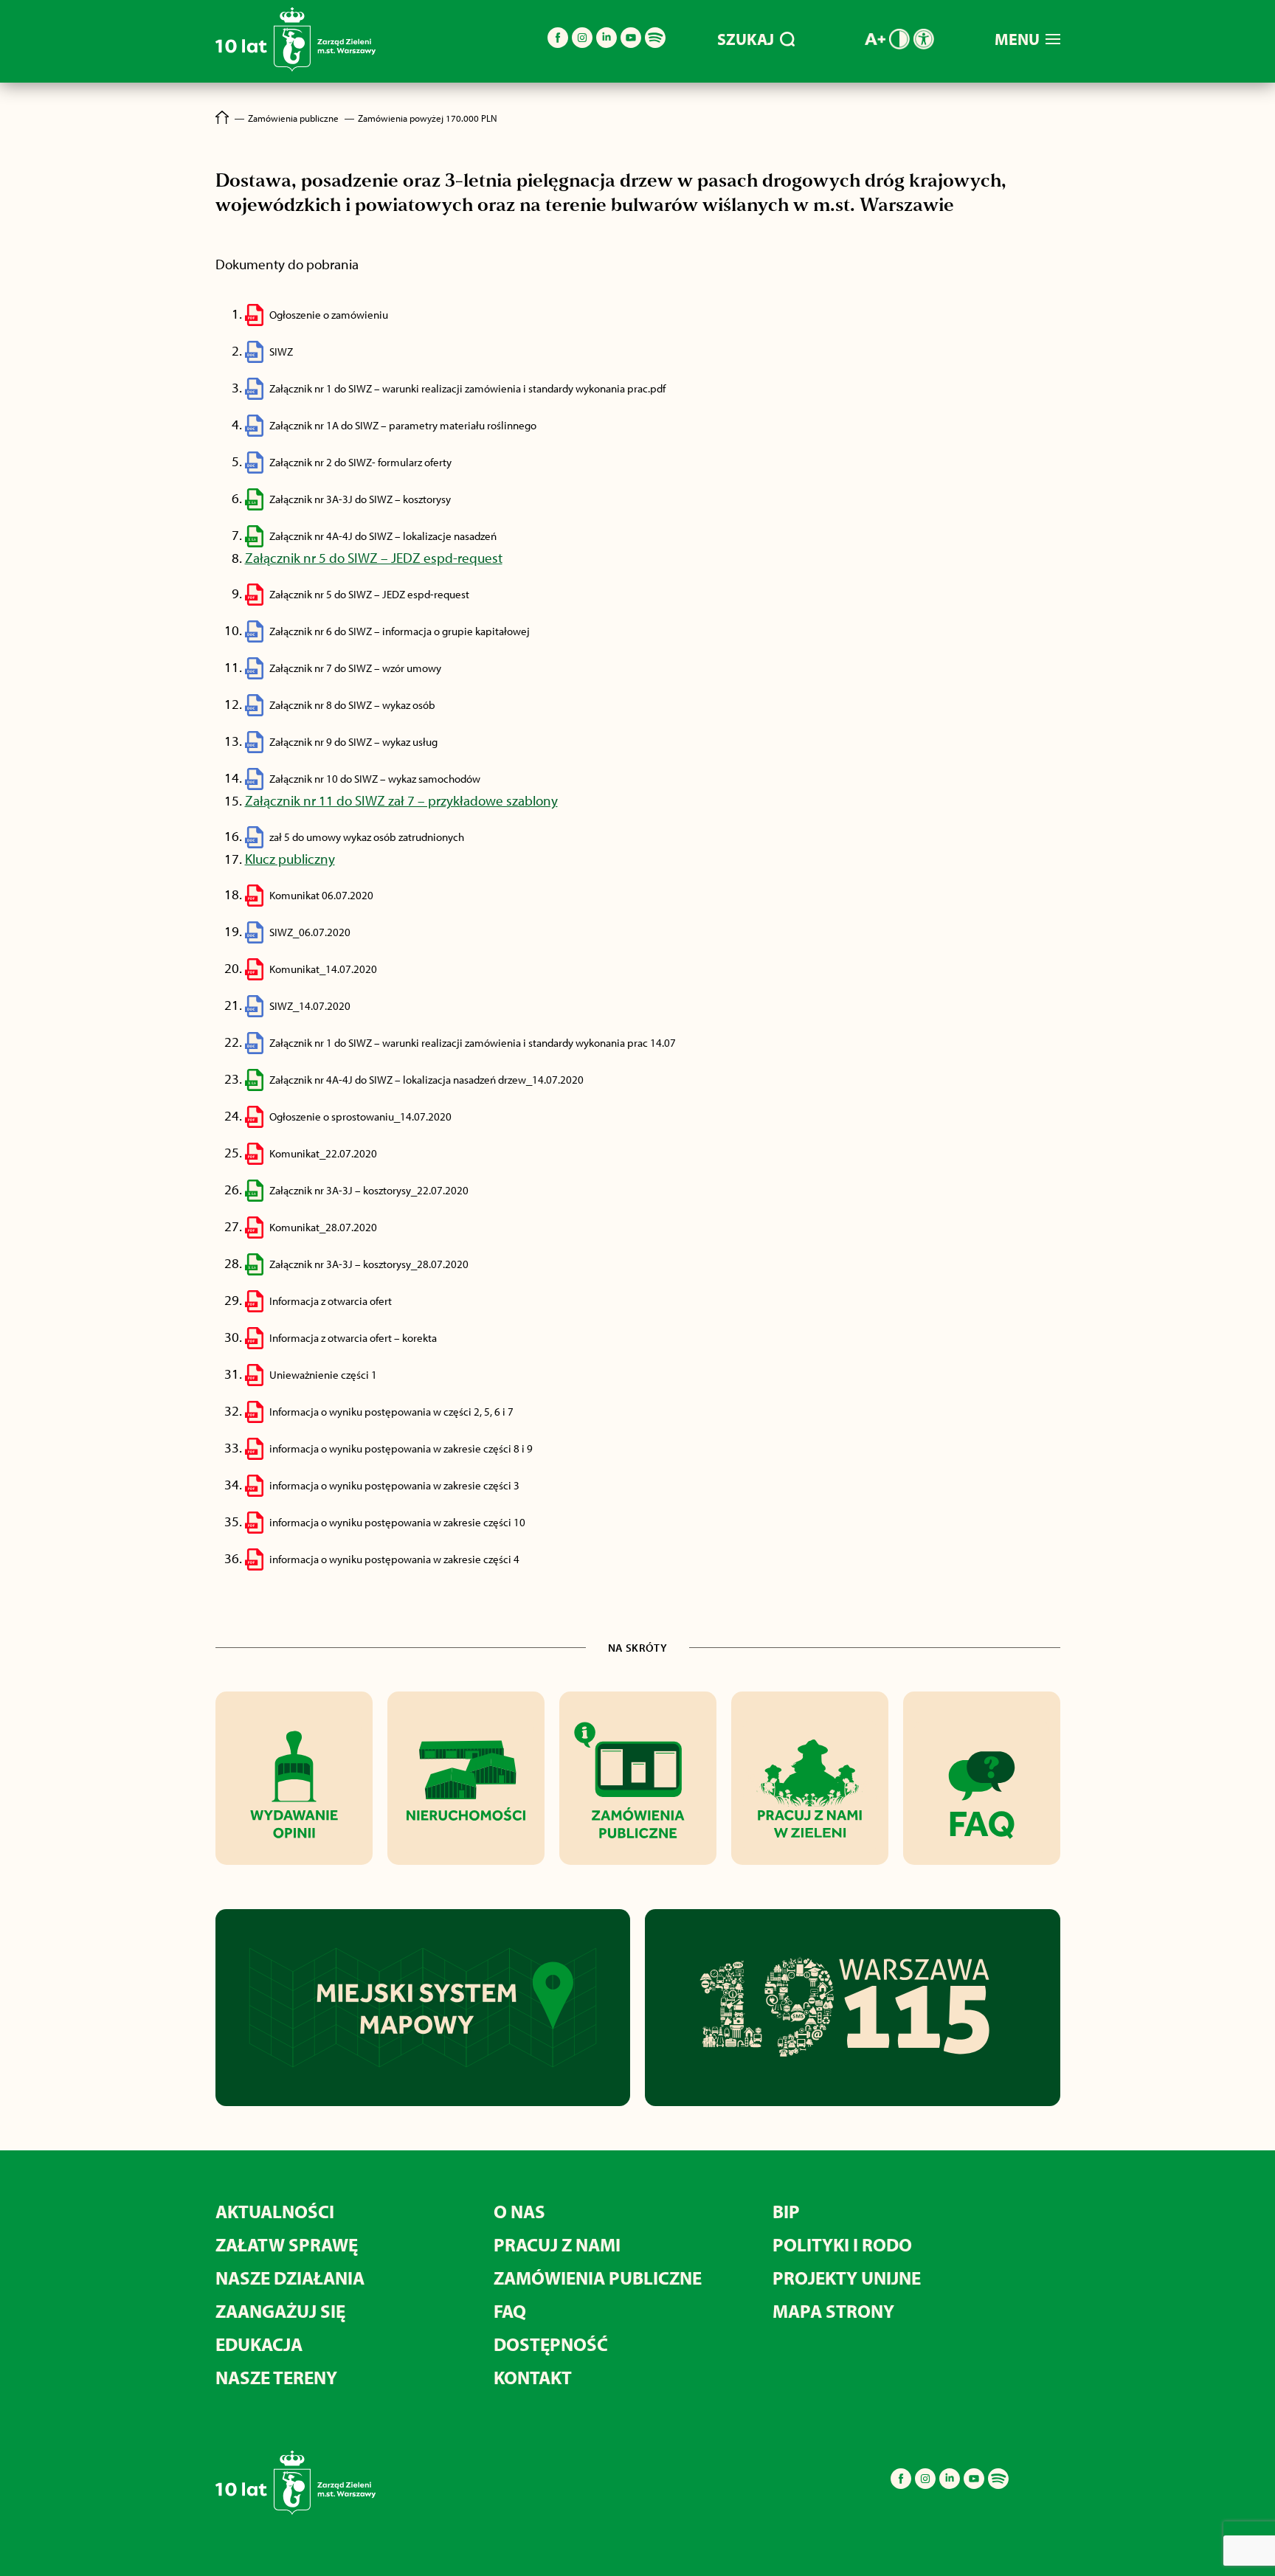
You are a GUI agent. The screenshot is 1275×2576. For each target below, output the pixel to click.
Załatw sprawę (287, 2244)
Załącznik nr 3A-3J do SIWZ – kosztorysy (360, 499)
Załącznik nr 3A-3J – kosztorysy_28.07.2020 (369, 1264)
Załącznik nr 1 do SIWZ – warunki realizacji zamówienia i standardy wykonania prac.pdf (467, 388)
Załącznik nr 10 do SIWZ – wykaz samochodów (375, 779)
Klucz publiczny (290, 859)
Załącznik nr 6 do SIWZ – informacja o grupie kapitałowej (400, 631)
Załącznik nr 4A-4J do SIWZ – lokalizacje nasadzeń (383, 536)
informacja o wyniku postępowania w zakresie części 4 (394, 1559)
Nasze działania (290, 2278)
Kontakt (533, 2377)
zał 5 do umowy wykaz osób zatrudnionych (367, 837)
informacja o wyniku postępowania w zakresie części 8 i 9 (401, 1448)
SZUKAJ (746, 39)
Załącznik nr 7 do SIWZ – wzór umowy (355, 668)
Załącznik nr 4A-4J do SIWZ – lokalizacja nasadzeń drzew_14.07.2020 (426, 1080)
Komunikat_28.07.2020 (323, 1227)
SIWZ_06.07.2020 (310, 932)
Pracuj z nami (557, 2244)
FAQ (510, 2311)
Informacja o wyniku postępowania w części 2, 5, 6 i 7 (391, 1412)
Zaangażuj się (280, 2311)
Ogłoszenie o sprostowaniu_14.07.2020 (360, 1116)
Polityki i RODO (842, 2244)
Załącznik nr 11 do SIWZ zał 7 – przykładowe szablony (401, 800)
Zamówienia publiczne (598, 2278)
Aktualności (275, 2211)
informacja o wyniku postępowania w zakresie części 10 (397, 1522)
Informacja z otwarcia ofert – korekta (353, 1338)
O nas (519, 2211)
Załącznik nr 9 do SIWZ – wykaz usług (353, 742)
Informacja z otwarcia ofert (331, 1301)
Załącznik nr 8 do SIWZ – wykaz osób (352, 705)
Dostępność (551, 2344)
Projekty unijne (847, 2278)
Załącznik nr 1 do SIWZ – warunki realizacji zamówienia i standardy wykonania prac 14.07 (473, 1043)
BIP (786, 2211)
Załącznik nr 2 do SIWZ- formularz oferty (360, 462)
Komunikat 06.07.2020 (321, 895)
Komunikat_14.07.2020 (323, 969)
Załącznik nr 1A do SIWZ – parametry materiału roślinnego (403, 425)
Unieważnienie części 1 (323, 1375)
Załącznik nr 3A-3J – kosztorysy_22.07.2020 (369, 1190)
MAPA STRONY (833, 2311)
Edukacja (259, 2344)
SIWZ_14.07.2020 (310, 1006)
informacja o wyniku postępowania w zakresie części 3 (394, 1485)
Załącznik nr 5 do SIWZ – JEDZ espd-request (374, 558)
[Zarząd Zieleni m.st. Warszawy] (296, 68)
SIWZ (282, 352)
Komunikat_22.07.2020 (323, 1153)
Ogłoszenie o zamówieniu (329, 315)
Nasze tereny (276, 2377)
